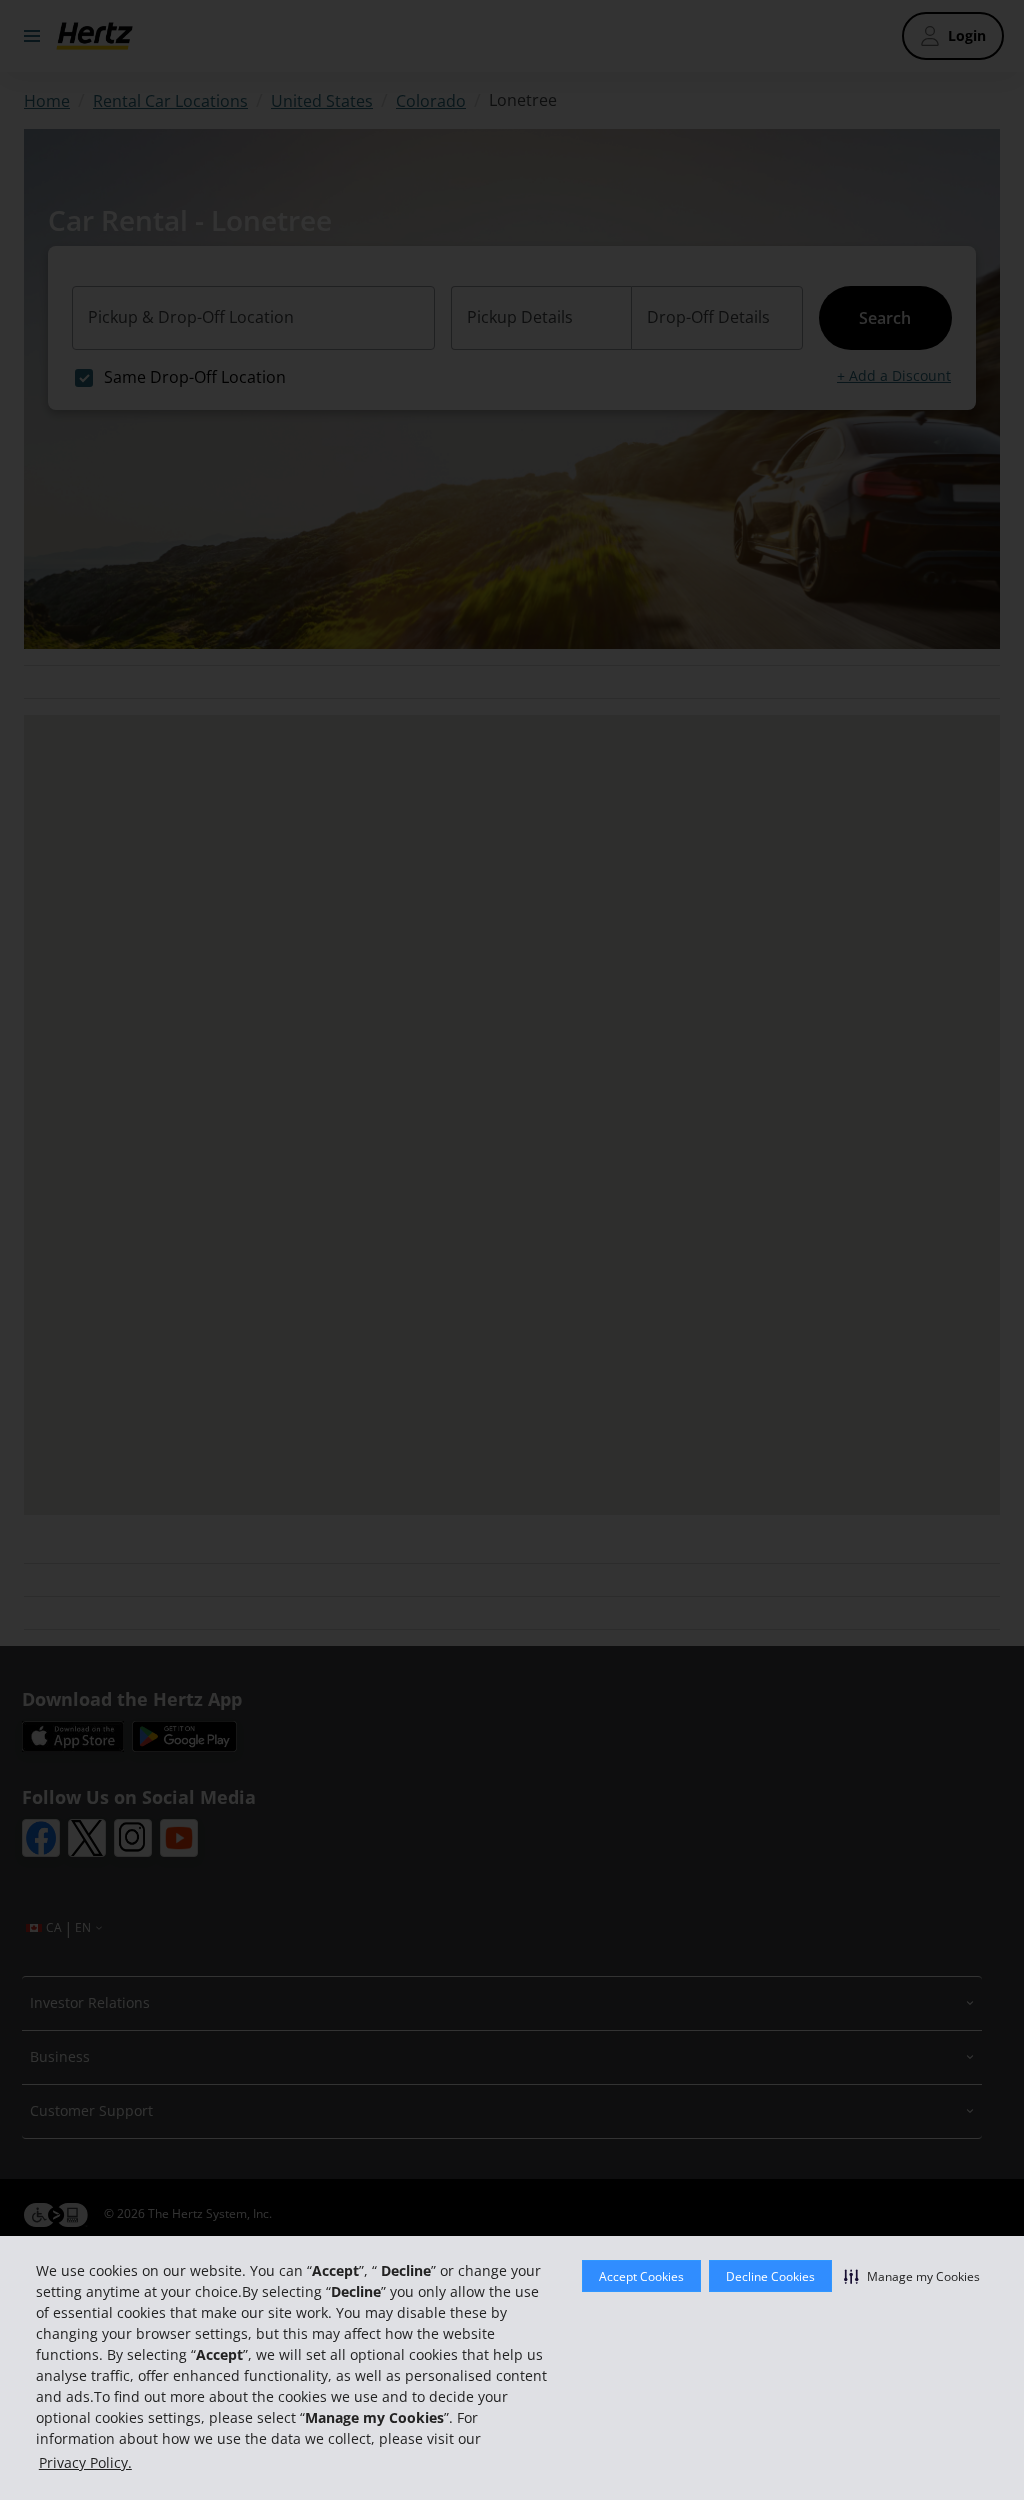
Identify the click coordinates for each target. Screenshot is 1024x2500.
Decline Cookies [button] (770, 2276)
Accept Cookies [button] (641, 2276)
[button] (912, 2276)
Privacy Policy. (85, 2462)
